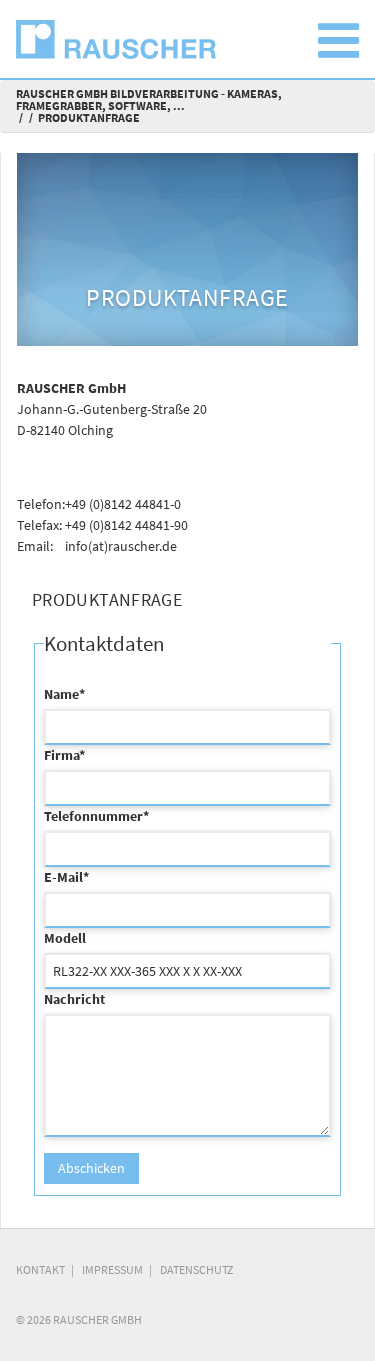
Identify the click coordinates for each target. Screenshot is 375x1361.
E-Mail (66, 877)
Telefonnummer (96, 816)
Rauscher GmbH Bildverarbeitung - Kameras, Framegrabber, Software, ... (149, 99)
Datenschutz (196, 1269)
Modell (65, 938)
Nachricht (74, 999)
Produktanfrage (89, 117)
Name (64, 694)
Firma (64, 755)
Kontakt (40, 1269)
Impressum (112, 1269)
